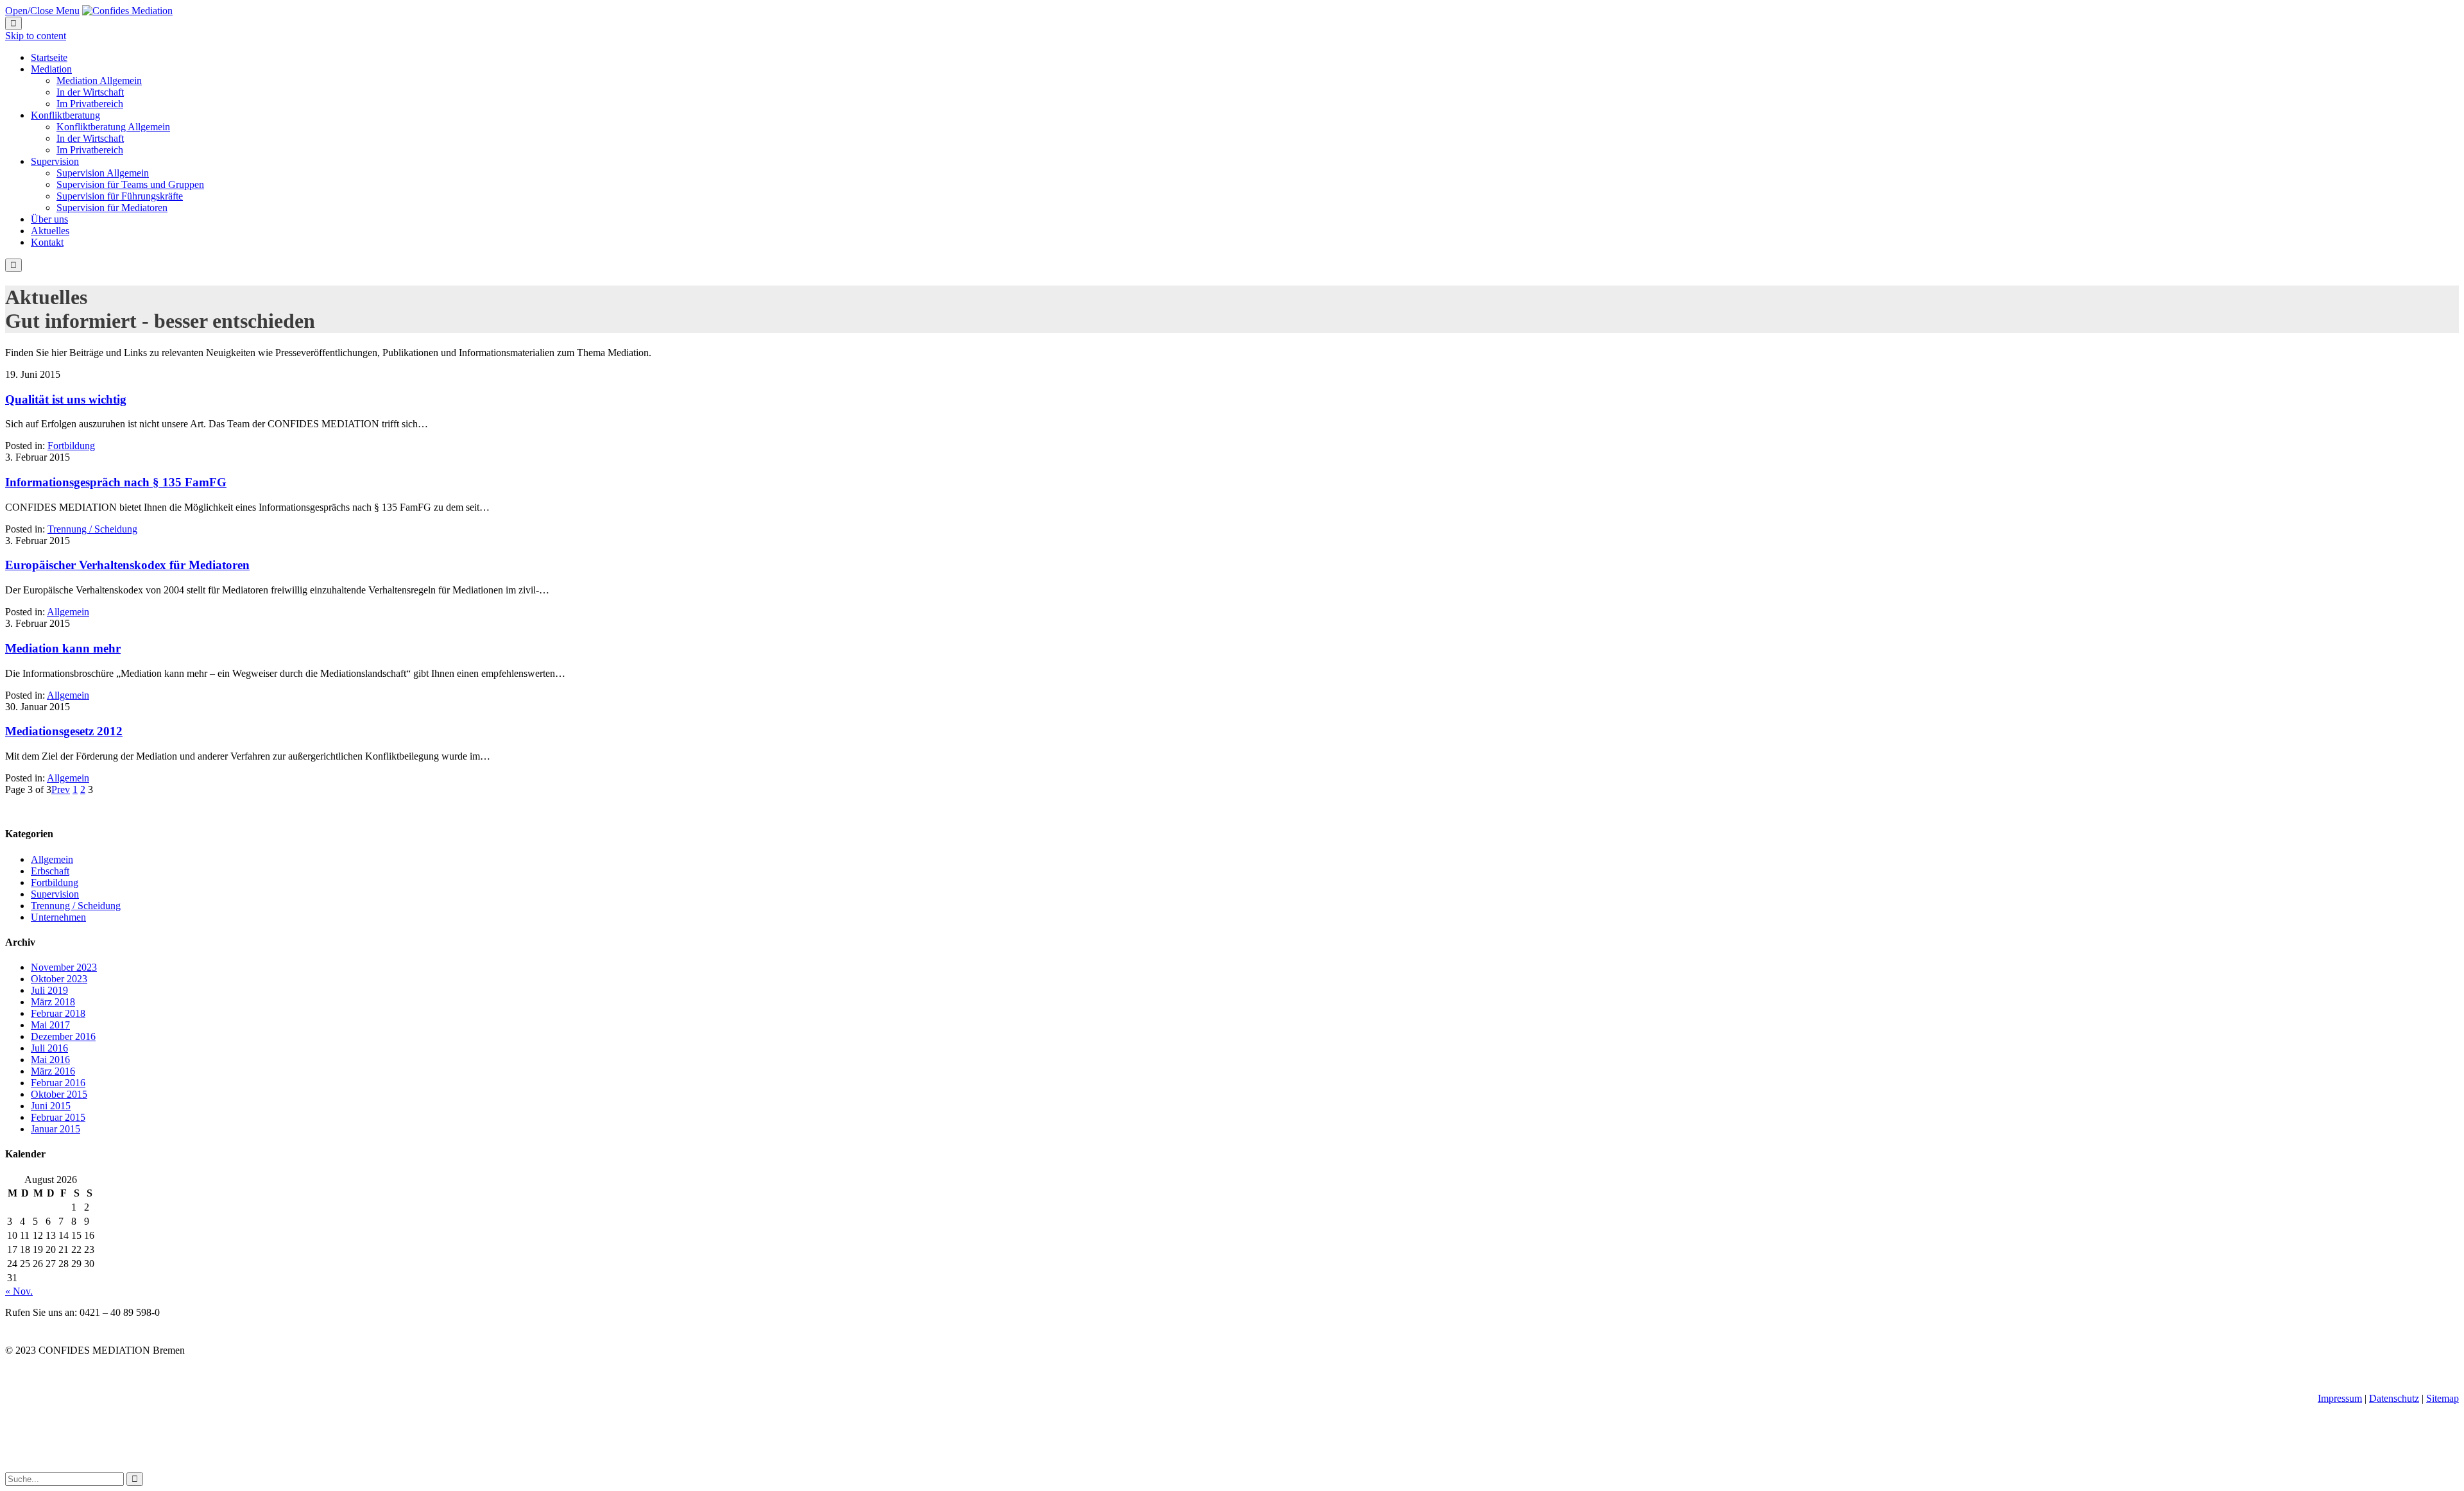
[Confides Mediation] (127, 11)
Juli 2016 (49, 1048)
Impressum (2340, 1398)
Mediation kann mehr (63, 648)
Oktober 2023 (59, 979)
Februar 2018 (58, 1013)
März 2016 (53, 1071)
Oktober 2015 (59, 1094)
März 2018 (53, 1002)
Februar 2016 (58, 1083)
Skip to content (36, 36)
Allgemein (68, 612)
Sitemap (2443, 1398)
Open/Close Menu (42, 11)
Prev (61, 789)
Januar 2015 (56, 1129)
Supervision (55, 894)
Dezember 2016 (63, 1036)
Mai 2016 (50, 1060)
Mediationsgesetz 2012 (64, 731)
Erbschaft (50, 871)
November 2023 (64, 967)
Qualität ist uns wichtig (66, 399)
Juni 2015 (51, 1106)
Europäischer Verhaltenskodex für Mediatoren (127, 565)
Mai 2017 (50, 1025)
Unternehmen (58, 917)
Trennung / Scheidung (92, 529)
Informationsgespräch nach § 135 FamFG (116, 482)
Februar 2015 (58, 1117)
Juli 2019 (49, 990)
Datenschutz (2394, 1398)
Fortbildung (71, 446)
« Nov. (19, 1291)
